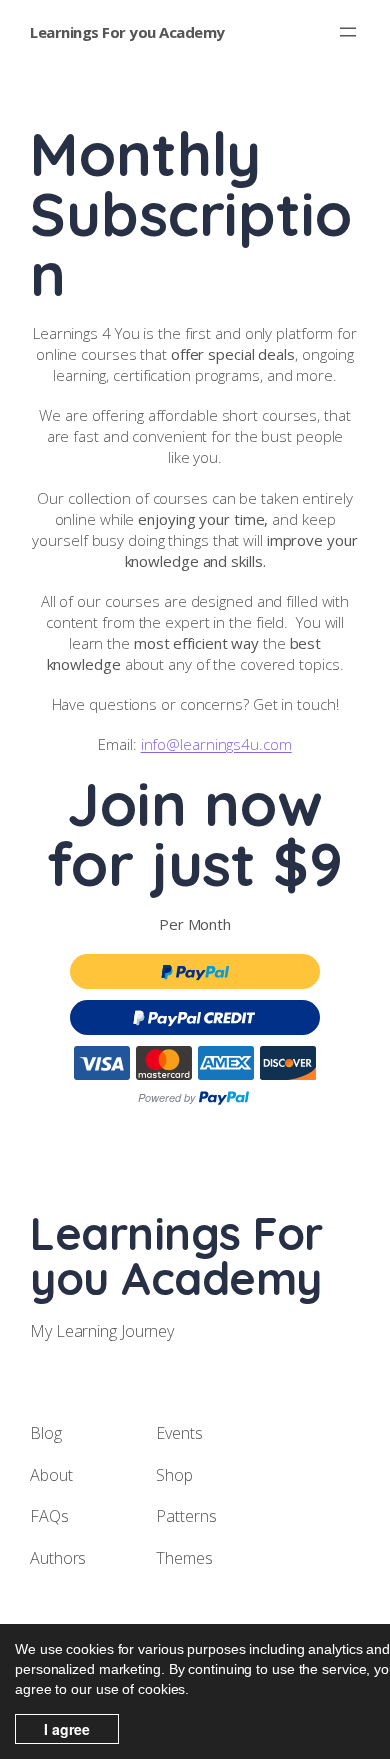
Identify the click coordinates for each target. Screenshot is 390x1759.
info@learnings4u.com (216, 744)
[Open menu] (348, 32)
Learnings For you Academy (127, 32)
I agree (67, 1729)
